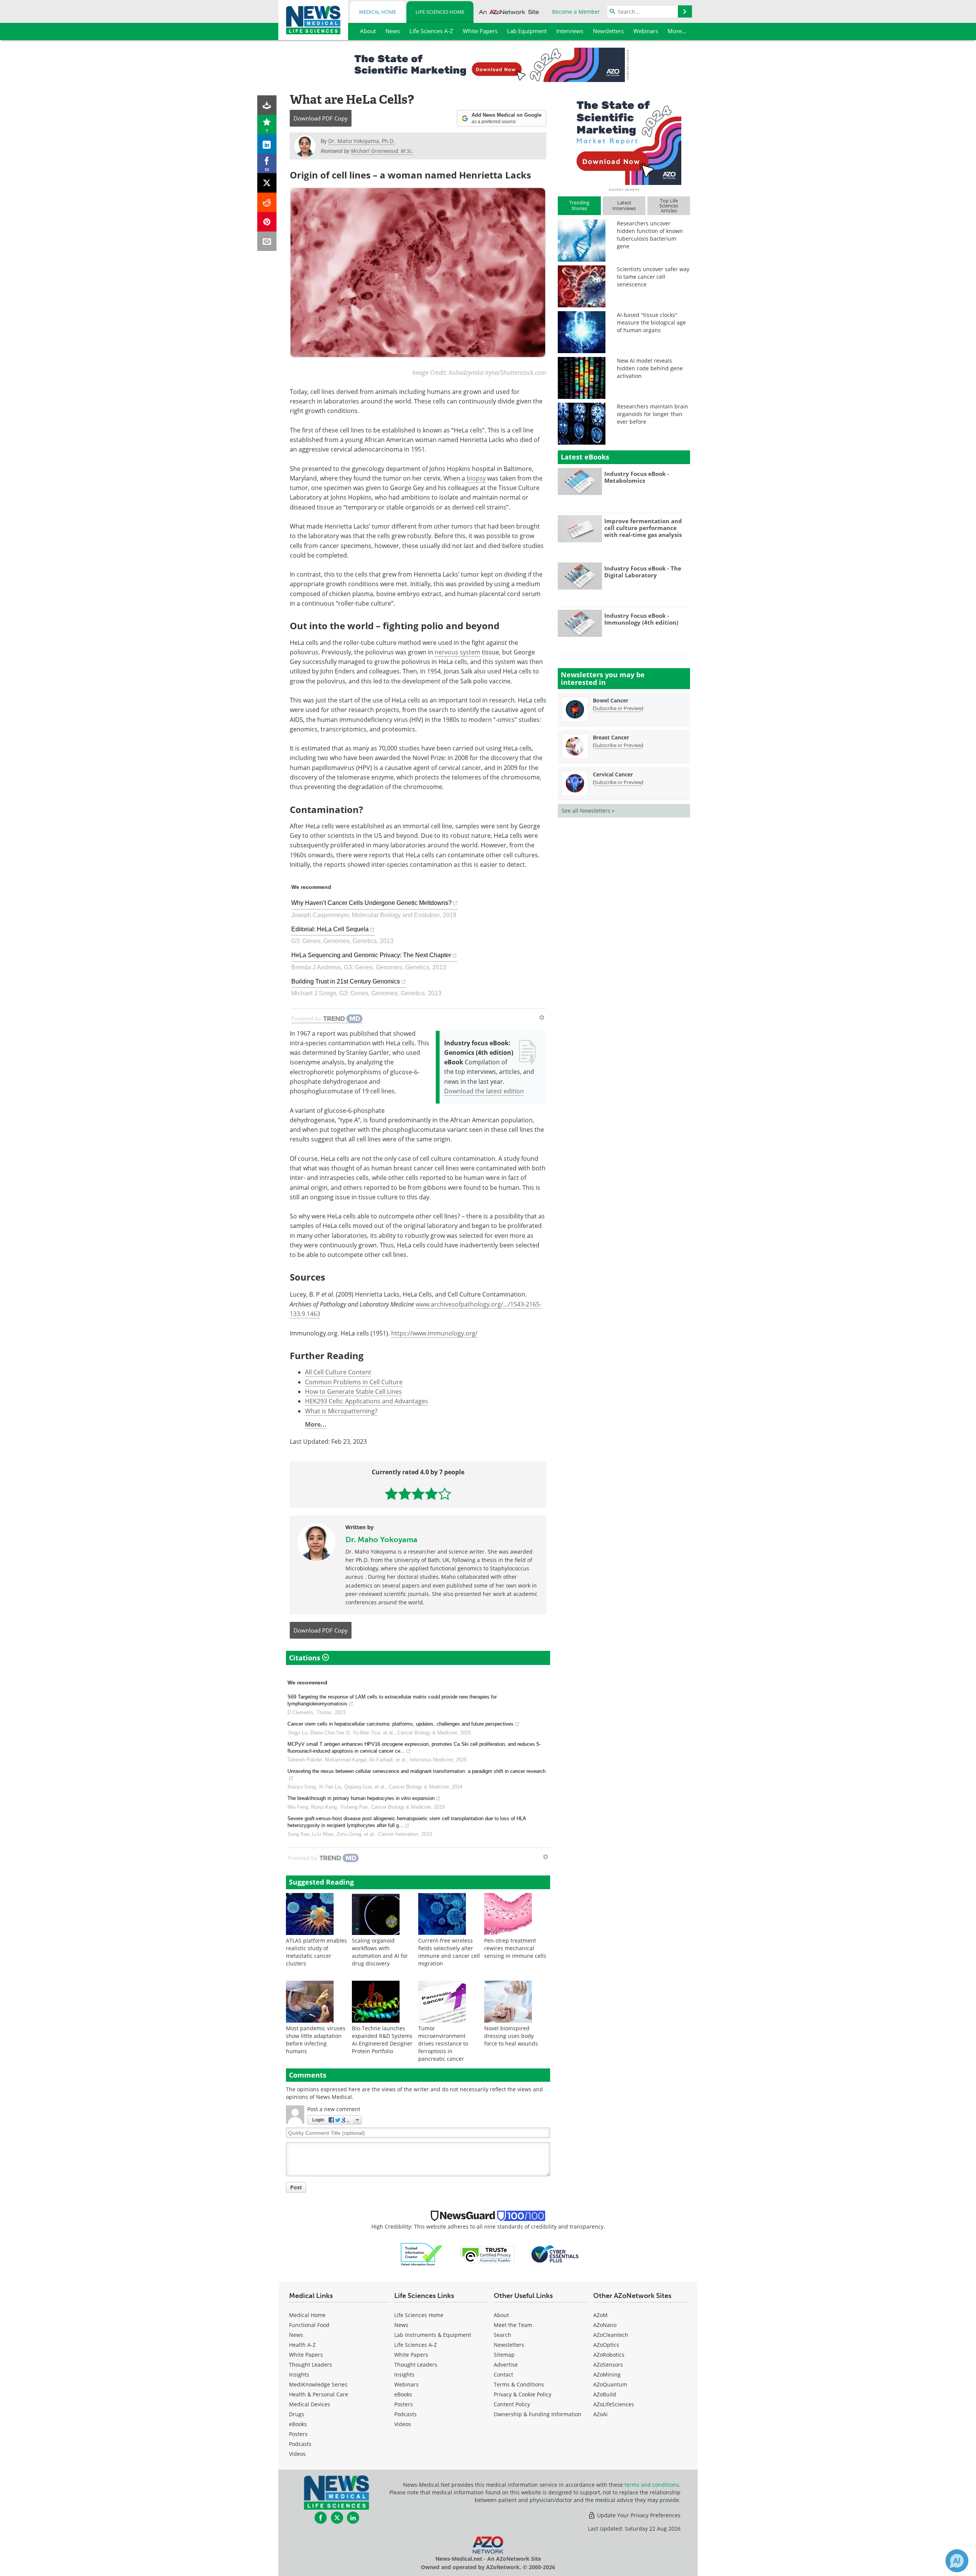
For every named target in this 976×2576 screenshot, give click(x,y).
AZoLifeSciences (614, 2404)
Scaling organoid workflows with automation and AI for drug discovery (380, 1952)
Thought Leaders (311, 2365)
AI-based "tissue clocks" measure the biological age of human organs (651, 322)
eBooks (298, 2424)
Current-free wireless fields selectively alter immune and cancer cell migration (449, 1952)
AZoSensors (608, 2365)
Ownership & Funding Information (538, 2414)
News (296, 2335)
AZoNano (605, 2325)
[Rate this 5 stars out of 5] (445, 1494)
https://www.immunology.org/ (434, 1333)
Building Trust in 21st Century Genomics (346, 981)
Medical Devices (310, 2404)
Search (502, 2335)
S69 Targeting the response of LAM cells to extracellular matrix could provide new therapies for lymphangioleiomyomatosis (392, 1700)
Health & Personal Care (319, 2394)
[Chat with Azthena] (957, 2561)
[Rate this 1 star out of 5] (391, 1494)
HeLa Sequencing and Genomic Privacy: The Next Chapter (371, 955)
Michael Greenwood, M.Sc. (382, 151)
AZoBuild (605, 2394)
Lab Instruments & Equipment (433, 2335)
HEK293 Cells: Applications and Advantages (367, 1401)
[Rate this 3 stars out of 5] (418, 1494)
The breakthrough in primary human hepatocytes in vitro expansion (361, 1798)
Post (296, 2187)
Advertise (506, 2365)
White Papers (306, 2355)
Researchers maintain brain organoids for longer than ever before (653, 414)
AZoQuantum (610, 2384)
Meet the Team (513, 2325)
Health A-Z (302, 2345)
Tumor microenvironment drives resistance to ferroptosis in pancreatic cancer (443, 2043)
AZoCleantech (611, 2335)
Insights (299, 2374)
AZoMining (607, 2374)
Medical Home (378, 12)
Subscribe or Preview (618, 708)
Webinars (406, 2384)
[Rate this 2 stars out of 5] (405, 1494)
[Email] (267, 241)
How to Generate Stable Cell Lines (353, 1392)
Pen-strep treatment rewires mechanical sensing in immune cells (515, 1948)
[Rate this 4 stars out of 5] (431, 1494)
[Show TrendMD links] (542, 1017)
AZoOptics (606, 2345)
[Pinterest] (267, 222)
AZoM (600, 2315)
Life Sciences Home (440, 12)
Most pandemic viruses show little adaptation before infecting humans (316, 2040)
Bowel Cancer (611, 700)
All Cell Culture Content (338, 1372)
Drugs (297, 2414)
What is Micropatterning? (341, 1411)
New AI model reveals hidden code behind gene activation (650, 368)
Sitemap (504, 2355)
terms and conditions (652, 2485)
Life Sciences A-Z (416, 2345)
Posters (298, 2434)
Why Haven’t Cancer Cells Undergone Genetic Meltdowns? (372, 903)
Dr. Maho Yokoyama (381, 1539)
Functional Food (309, 2325)
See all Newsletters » (588, 811)
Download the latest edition (484, 1091)
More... (316, 1424)
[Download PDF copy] (267, 105)
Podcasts (300, 2444)
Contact (503, 2374)
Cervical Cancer (613, 774)
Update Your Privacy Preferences (638, 2515)
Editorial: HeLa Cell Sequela (330, 929)
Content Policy (512, 2404)
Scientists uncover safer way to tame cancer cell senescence (653, 277)
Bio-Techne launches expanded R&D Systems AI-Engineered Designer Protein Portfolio (382, 2040)
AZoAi (600, 2414)
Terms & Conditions (519, 2384)
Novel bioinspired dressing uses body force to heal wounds (511, 2036)
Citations (306, 1658)
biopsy (476, 478)
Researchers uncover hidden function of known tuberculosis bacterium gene (650, 235)
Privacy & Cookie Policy (523, 2394)
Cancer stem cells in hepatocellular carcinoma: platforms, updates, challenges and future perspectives (401, 1724)
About (501, 2315)
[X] (267, 183)
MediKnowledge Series (318, 2384)
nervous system (457, 652)
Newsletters (509, 2345)
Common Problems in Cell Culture (354, 1382)
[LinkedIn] (267, 144)
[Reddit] (267, 202)
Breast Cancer (611, 737)
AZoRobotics (609, 2355)
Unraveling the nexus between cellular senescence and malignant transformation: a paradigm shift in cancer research (417, 1771)
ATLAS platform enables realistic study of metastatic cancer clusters (316, 1952)
